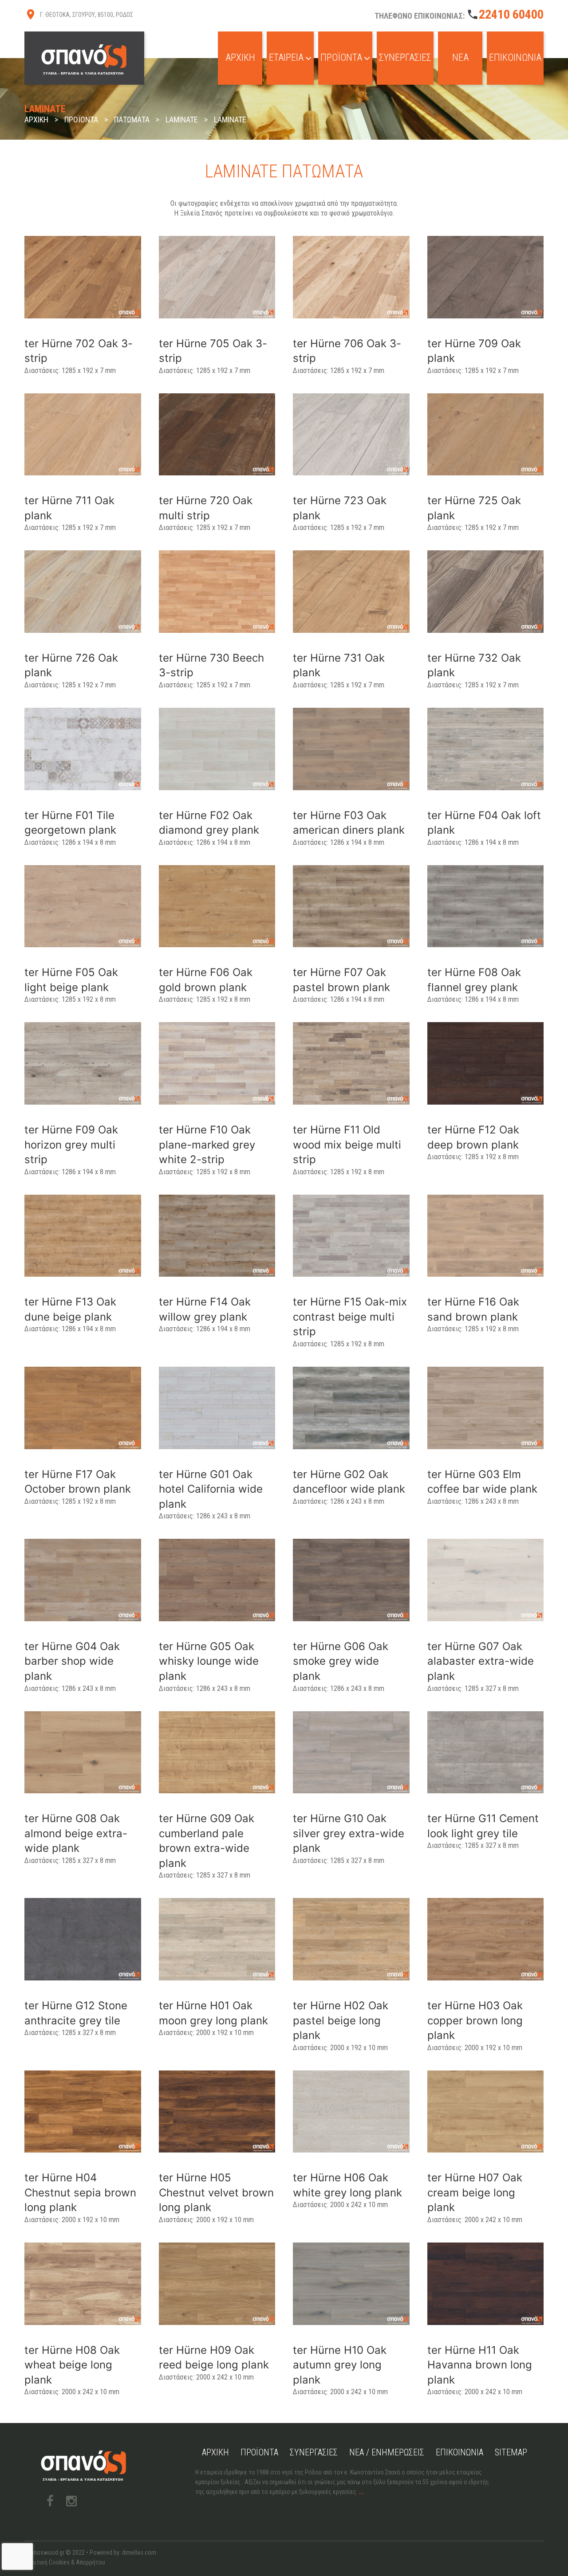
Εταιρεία (286, 57)
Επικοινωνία (515, 57)
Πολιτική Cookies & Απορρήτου (65, 2562)
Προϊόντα (341, 57)
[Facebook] (50, 2501)
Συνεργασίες (405, 57)
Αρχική (240, 57)
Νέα (460, 57)
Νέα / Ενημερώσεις (387, 2452)
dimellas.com (139, 2552)
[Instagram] (71, 2501)
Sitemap (511, 2452)
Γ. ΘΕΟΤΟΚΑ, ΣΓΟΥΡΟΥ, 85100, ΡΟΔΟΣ (87, 15)
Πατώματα (132, 120)
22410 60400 (511, 14)
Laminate (182, 120)
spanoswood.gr (44, 2552)
